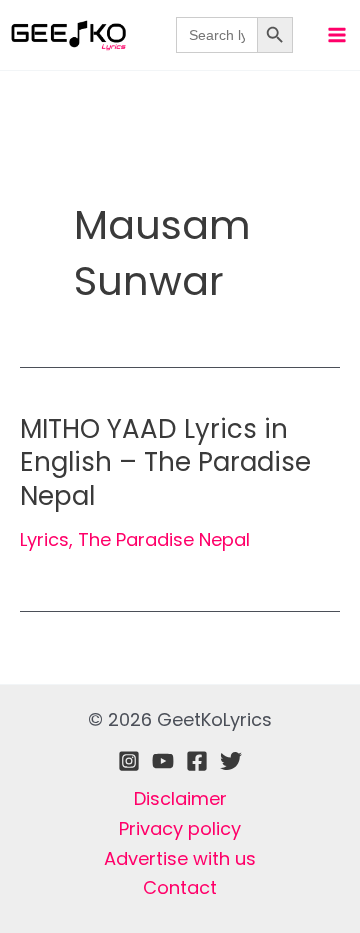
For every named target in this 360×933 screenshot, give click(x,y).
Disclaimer (180, 798)
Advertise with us (180, 858)
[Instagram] (129, 761)
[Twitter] (231, 761)
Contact (180, 887)
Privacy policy (180, 828)
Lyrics (44, 539)
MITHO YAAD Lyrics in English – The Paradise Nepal (165, 463)
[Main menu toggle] (336, 34)
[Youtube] (163, 761)
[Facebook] (197, 761)
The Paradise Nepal (164, 539)
